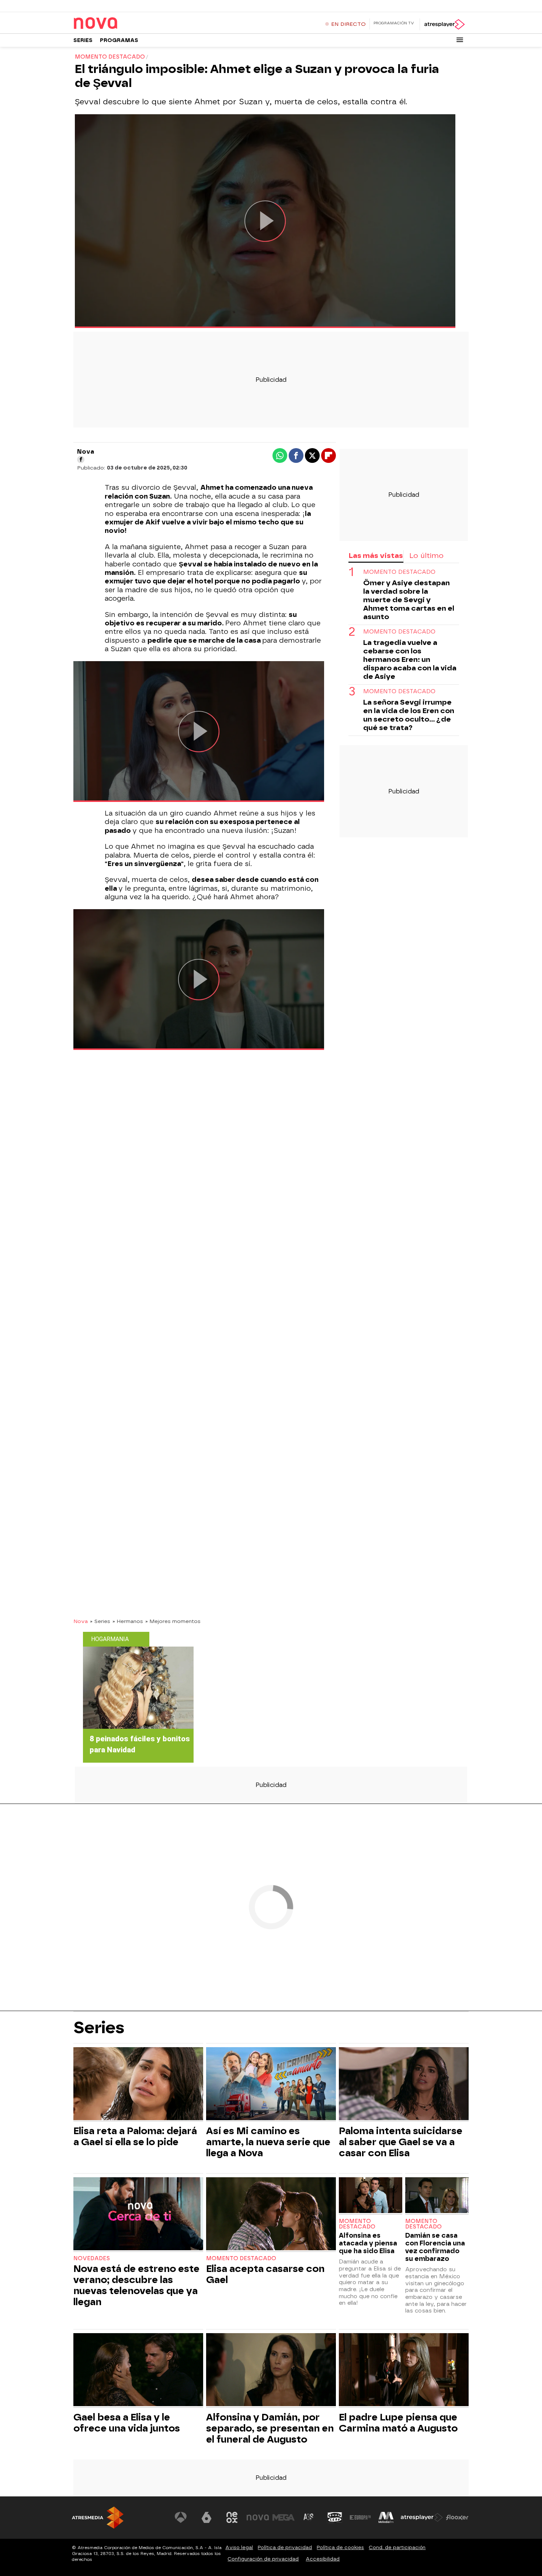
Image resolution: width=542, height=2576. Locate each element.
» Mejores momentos (173, 1621)
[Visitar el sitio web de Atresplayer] (422, 2517)
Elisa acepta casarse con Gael (265, 2274)
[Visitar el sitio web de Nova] (258, 2517)
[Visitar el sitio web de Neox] (232, 2517)
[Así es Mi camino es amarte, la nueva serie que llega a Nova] (271, 2085)
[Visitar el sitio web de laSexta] (206, 2517)
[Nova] (119, 24)
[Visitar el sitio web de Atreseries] (309, 2517)
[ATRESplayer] (444, 24)
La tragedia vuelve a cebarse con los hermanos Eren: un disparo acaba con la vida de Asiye (410, 659)
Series (83, 40)
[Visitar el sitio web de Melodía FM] (386, 2517)
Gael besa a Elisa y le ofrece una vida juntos (127, 2423)
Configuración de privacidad (263, 2559)
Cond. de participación (397, 2547)
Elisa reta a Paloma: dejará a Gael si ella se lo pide (135, 2136)
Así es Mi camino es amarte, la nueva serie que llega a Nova (268, 2142)
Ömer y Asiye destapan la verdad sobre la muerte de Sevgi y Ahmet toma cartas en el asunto (409, 600)
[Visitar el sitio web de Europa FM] (360, 2517)
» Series (100, 1621)
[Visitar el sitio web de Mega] (284, 2517)
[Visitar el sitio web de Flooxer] (457, 2517)
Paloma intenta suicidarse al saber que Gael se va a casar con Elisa (401, 2142)
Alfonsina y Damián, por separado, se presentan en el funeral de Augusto (270, 2428)
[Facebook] (81, 460)
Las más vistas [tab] (376, 556)
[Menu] (460, 40)
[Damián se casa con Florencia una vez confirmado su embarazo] (437, 2196)
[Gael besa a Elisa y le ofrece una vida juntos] (138, 2371)
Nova (81, 1621)
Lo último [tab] (426, 556)
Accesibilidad (323, 2559)
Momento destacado (399, 572)
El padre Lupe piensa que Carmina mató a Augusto (398, 2423)
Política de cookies (340, 2547)
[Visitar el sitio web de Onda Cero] (335, 2517)
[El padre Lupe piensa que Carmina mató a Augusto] (404, 2371)
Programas (119, 40)
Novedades (92, 2259)
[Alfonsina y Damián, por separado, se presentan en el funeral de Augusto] (271, 2371)
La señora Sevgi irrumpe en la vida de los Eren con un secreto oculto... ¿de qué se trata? (409, 715)
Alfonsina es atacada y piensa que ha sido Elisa (368, 2243)
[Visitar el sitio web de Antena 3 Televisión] (181, 2517)
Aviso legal (239, 2547)
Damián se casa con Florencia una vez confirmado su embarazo (435, 2247)
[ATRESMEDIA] (98, 2518)
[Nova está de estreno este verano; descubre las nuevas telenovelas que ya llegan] (138, 2215)
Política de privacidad (285, 2547)
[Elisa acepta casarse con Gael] (271, 2215)
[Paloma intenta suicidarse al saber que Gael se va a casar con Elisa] (404, 2085)
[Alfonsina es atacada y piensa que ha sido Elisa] (371, 2196)
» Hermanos (128, 1621)
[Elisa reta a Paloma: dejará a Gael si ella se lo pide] (138, 2085)
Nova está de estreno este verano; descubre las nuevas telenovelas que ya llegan (136, 2285)
